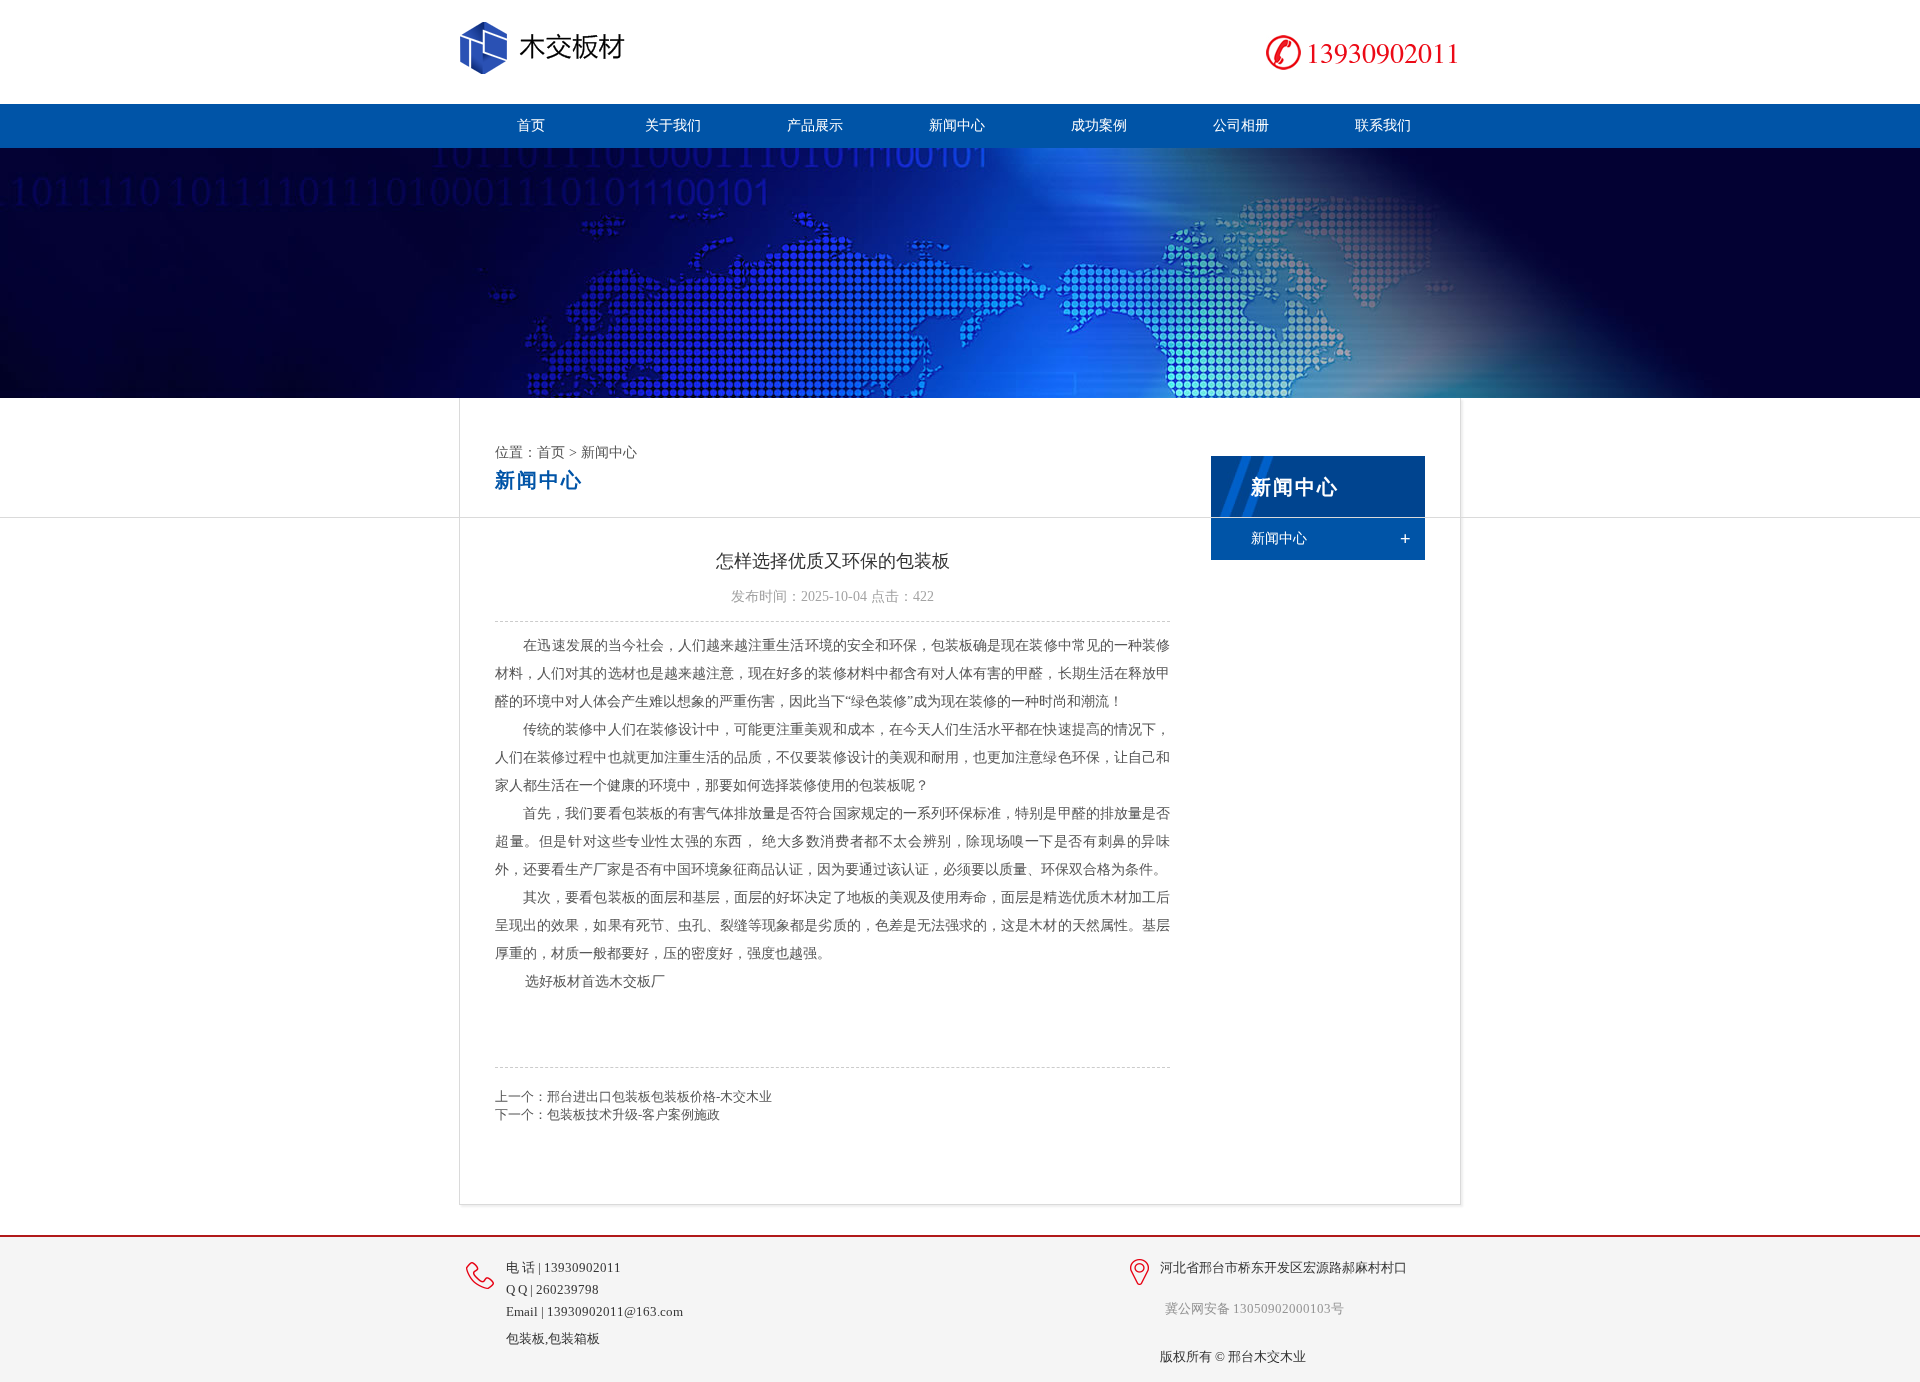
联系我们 (1383, 125)
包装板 (952, 645)
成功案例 (1099, 125)
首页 (531, 125)
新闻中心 (957, 125)
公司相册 (1241, 125)
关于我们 (673, 125)
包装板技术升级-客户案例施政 (633, 1114)
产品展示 (815, 125)
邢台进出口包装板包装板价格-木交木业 (659, 1096)
